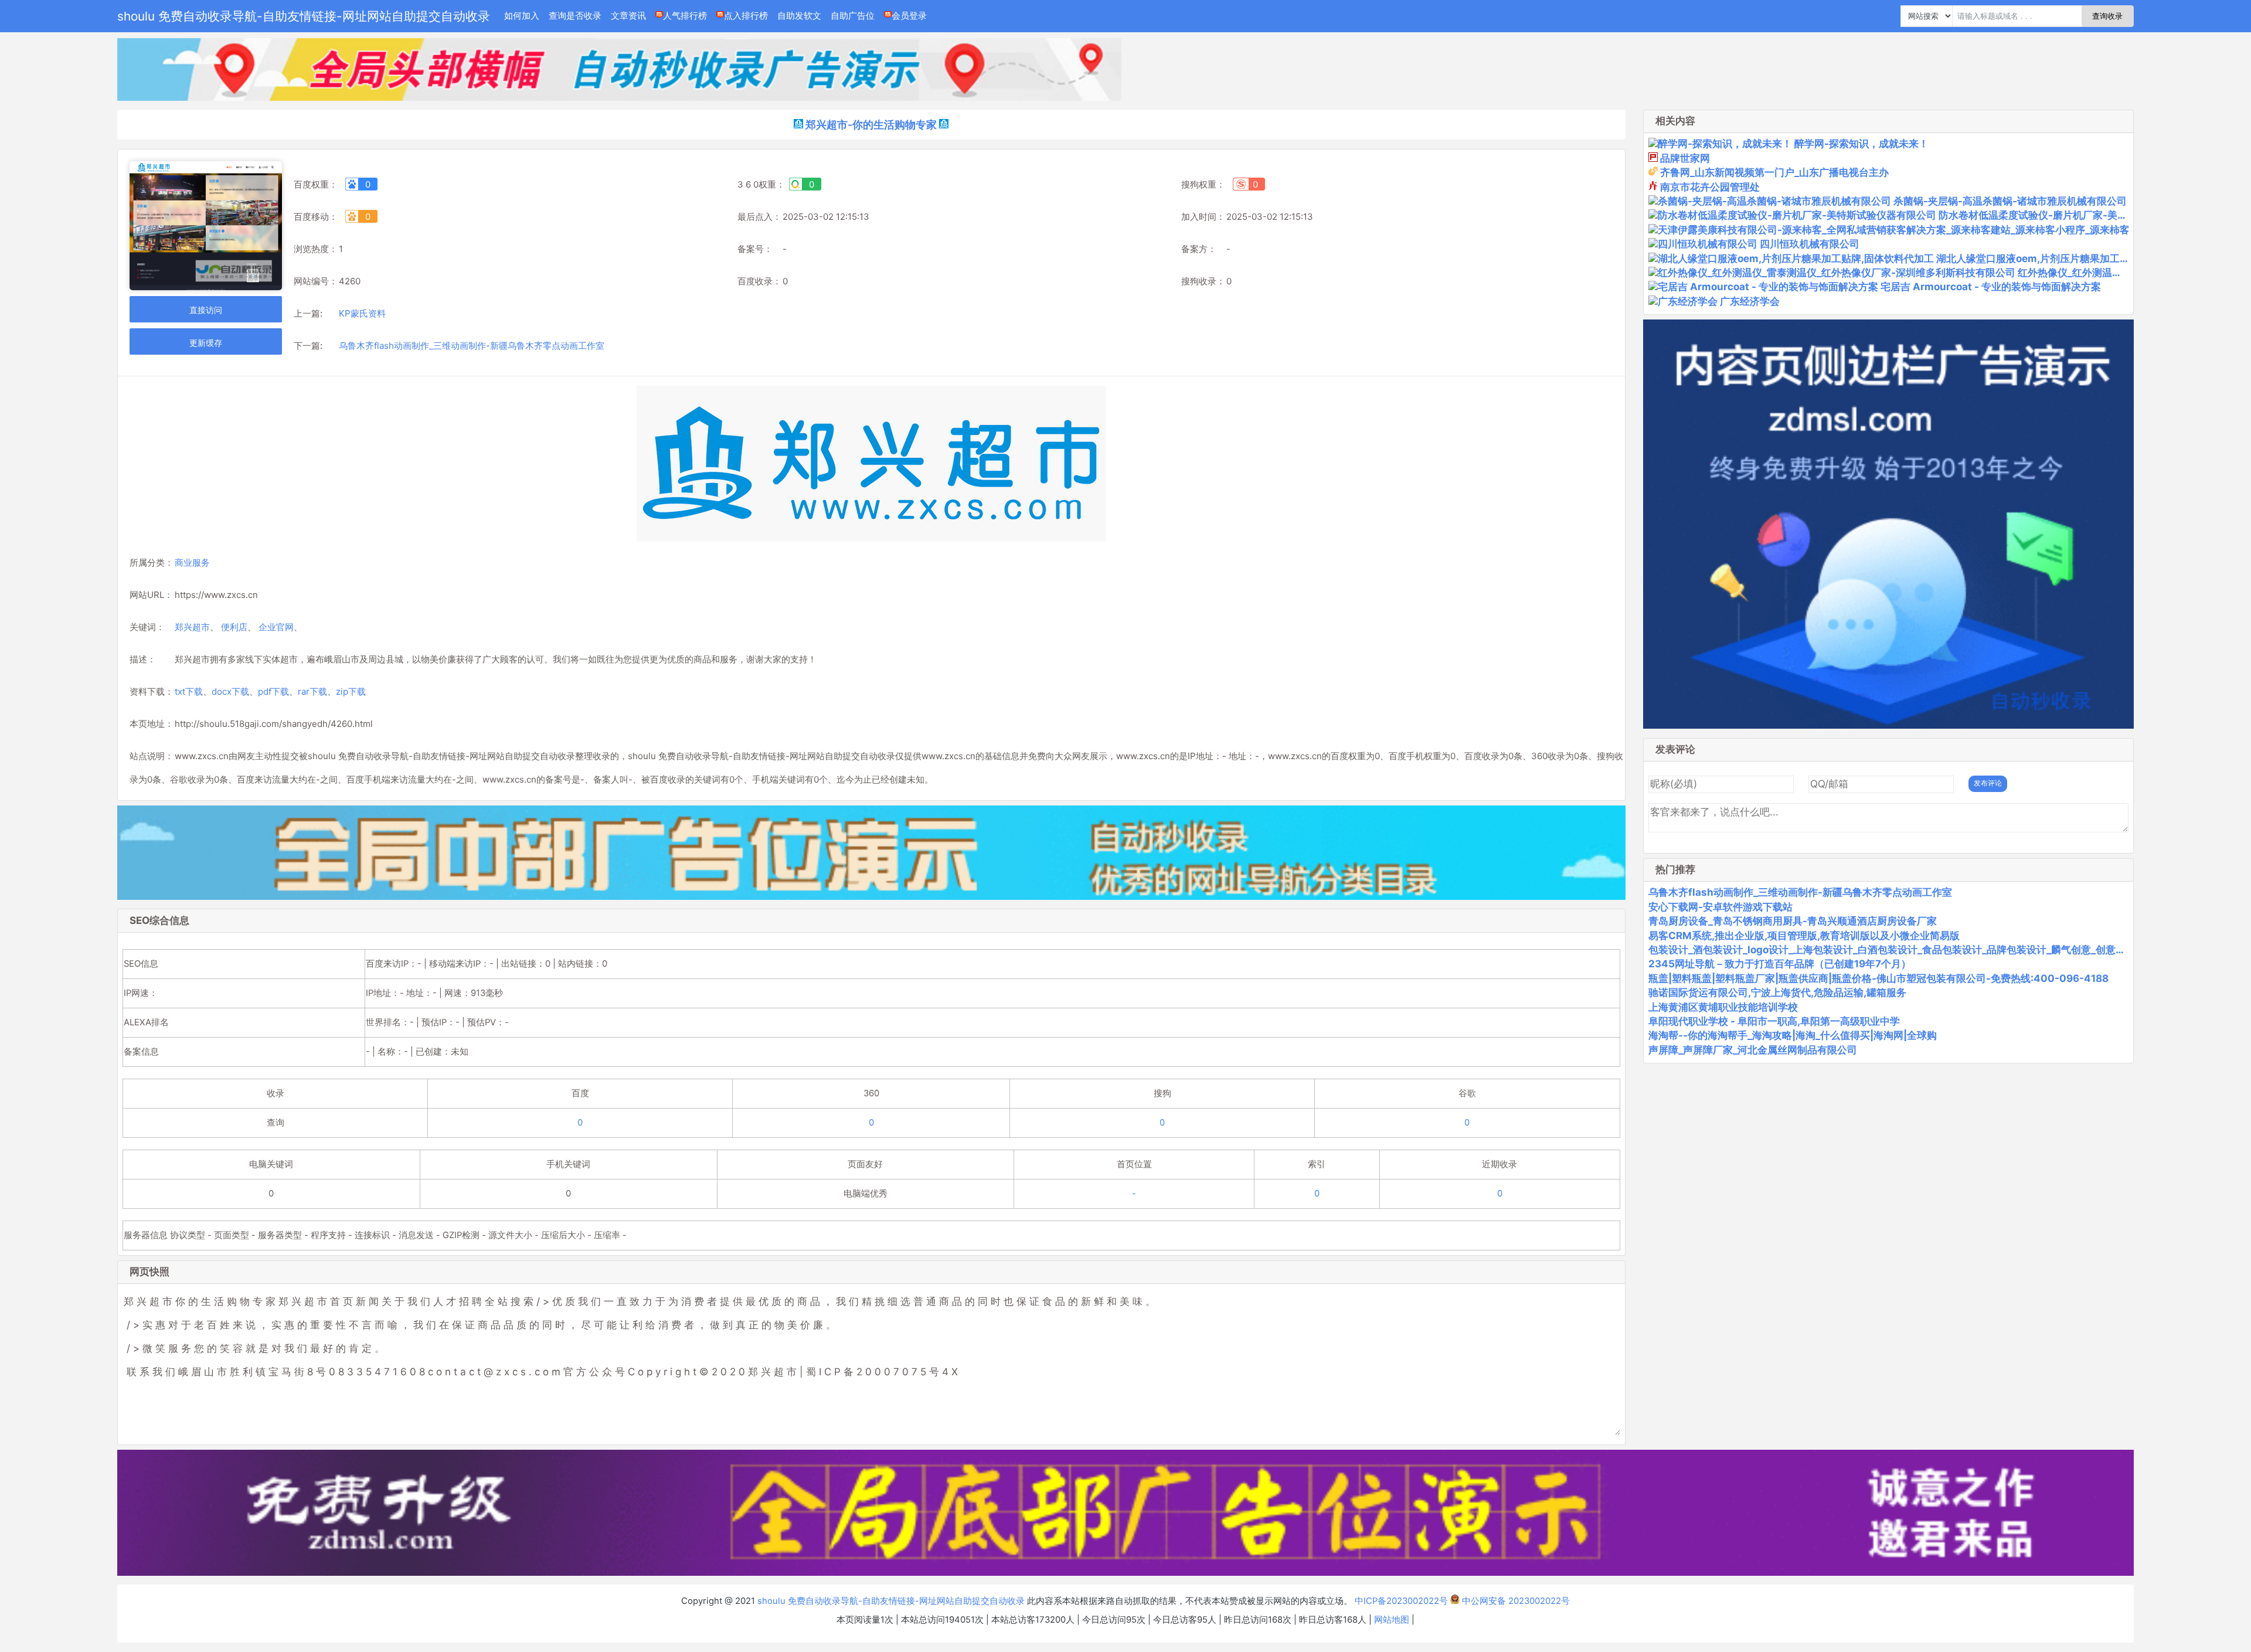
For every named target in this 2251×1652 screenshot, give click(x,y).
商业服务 (192, 562)
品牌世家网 (1685, 158)
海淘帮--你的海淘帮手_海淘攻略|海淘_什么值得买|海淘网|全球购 (1793, 1035)
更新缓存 (206, 343)
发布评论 (1988, 783)
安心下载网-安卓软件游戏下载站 (1720, 907)
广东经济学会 (1750, 301)
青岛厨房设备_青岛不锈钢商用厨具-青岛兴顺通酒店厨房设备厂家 (1793, 921)
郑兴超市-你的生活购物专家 (871, 125)
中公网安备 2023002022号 (1515, 1601)
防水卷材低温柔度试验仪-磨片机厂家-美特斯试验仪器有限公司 (2078, 215)
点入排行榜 (746, 16)
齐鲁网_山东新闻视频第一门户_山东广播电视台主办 (1774, 172)
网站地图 (1392, 1620)
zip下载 (351, 691)
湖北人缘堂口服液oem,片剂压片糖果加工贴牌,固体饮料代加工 (2074, 259)
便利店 (234, 627)
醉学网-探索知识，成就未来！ (1861, 144)
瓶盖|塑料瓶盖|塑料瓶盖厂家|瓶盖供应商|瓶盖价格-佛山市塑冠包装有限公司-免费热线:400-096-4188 (1878, 978)
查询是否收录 (575, 16)
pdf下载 (273, 691)
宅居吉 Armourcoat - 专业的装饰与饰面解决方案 (1991, 287)
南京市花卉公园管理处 (1710, 187)
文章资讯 (628, 16)
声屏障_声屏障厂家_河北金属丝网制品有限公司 (1753, 1050)
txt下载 (189, 691)
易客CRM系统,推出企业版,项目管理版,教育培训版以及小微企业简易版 (1804, 936)
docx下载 (230, 691)
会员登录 (909, 16)
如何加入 (522, 16)
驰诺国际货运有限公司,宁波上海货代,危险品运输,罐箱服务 (1777, 992)
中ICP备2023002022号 (1401, 1601)
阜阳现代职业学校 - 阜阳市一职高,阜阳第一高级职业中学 (1774, 1021)
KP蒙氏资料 (362, 313)
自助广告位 (853, 16)
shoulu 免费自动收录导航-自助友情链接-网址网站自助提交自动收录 (304, 16)
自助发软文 (799, 16)
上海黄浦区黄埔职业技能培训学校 (1723, 1007)
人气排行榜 (685, 16)
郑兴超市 (192, 627)
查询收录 (2107, 16)
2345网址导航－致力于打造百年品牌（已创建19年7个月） (1780, 964)
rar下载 (312, 691)
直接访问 (206, 310)
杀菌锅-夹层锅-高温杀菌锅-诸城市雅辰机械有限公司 (2010, 201)
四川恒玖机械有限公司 (1810, 244)
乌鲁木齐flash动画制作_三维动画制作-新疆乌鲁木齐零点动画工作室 (472, 346)
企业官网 (276, 627)
